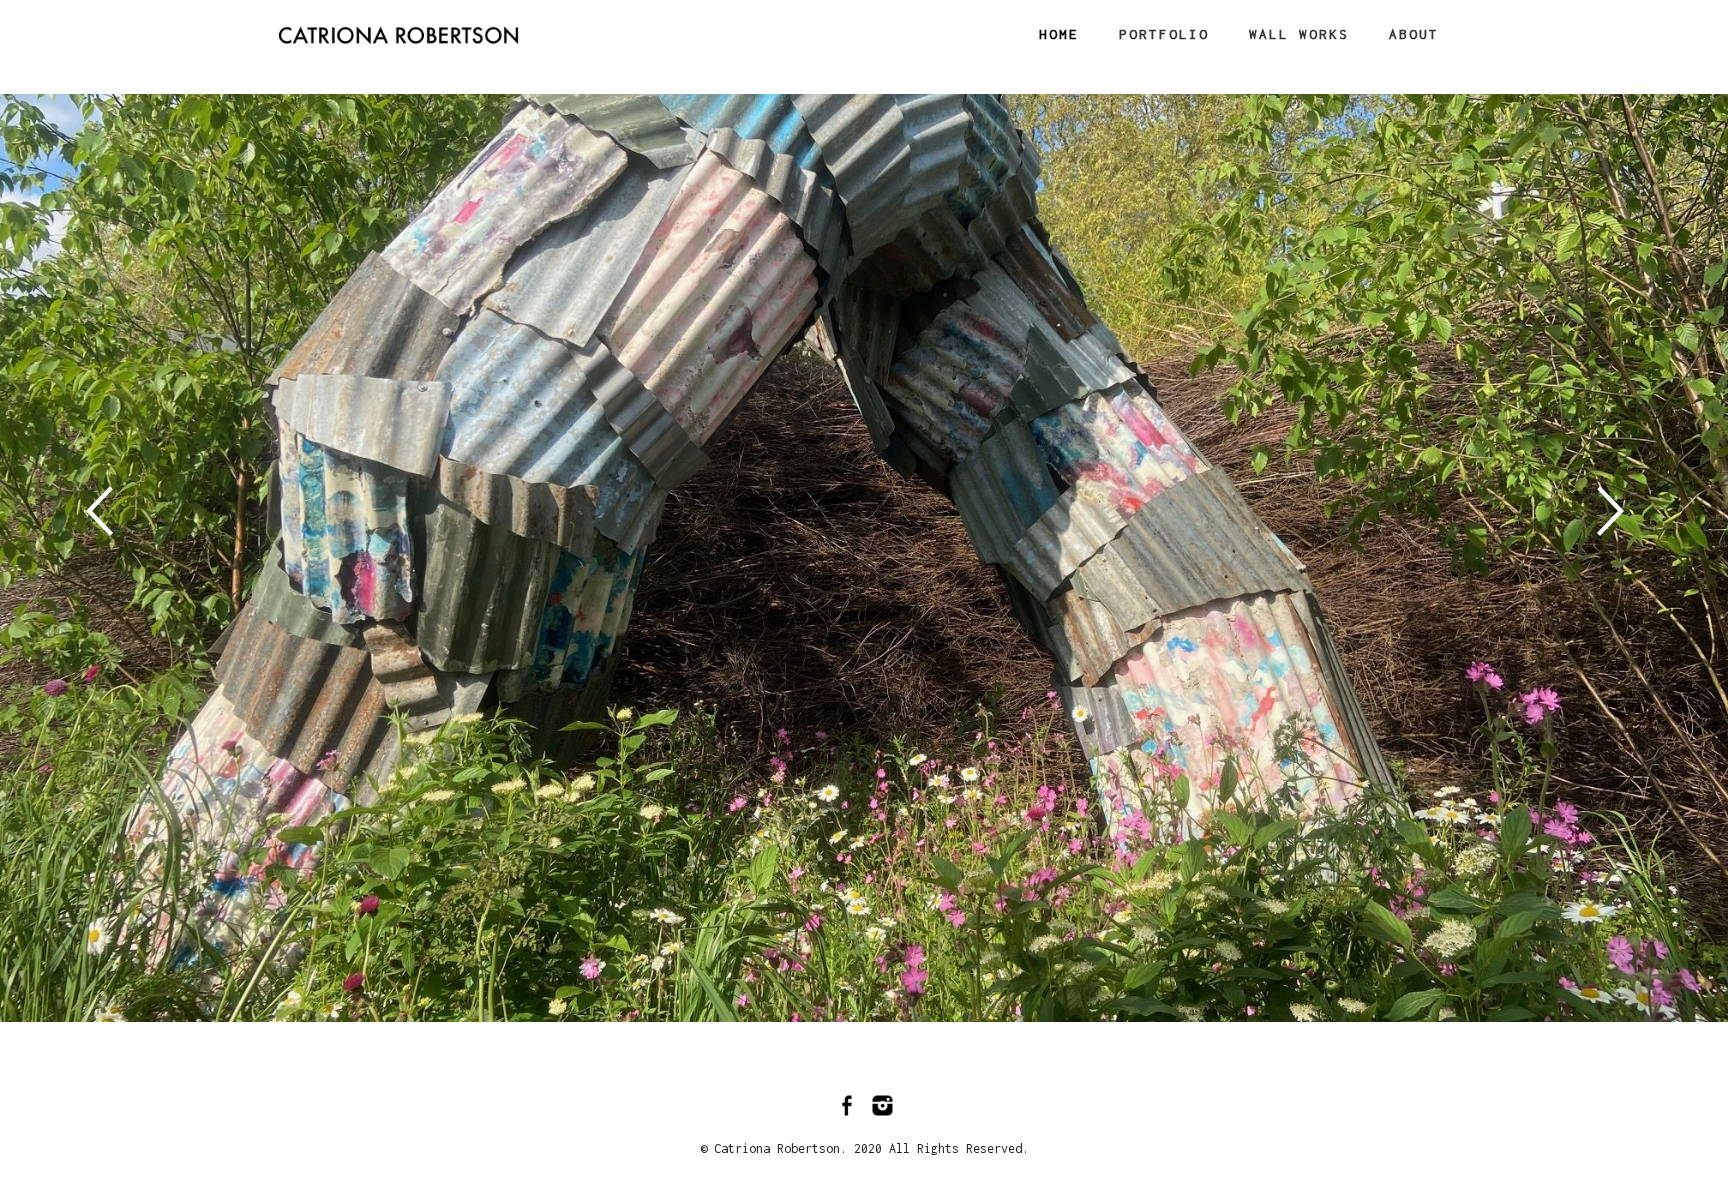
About (1414, 34)
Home (1059, 34)
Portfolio (1164, 34)
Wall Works (1299, 34)
